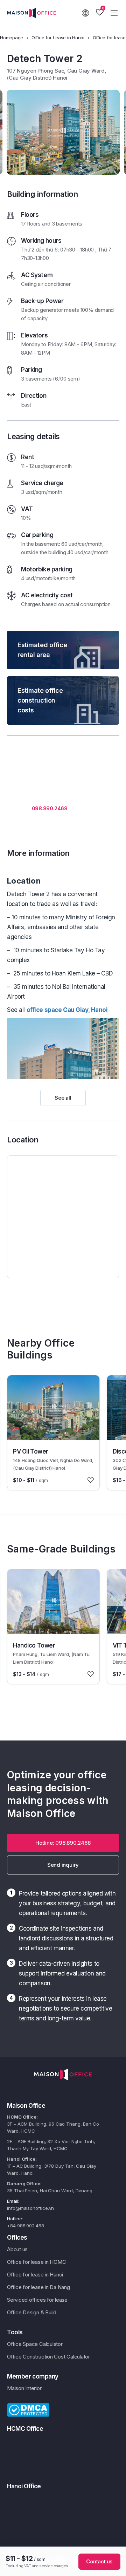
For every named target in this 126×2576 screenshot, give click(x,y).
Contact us (99, 2561)
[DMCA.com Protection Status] (28, 2409)
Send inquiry (63, 1865)
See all (63, 1098)
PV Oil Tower (31, 1451)
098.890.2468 (50, 808)
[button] (63, 1843)
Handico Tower (34, 1645)
